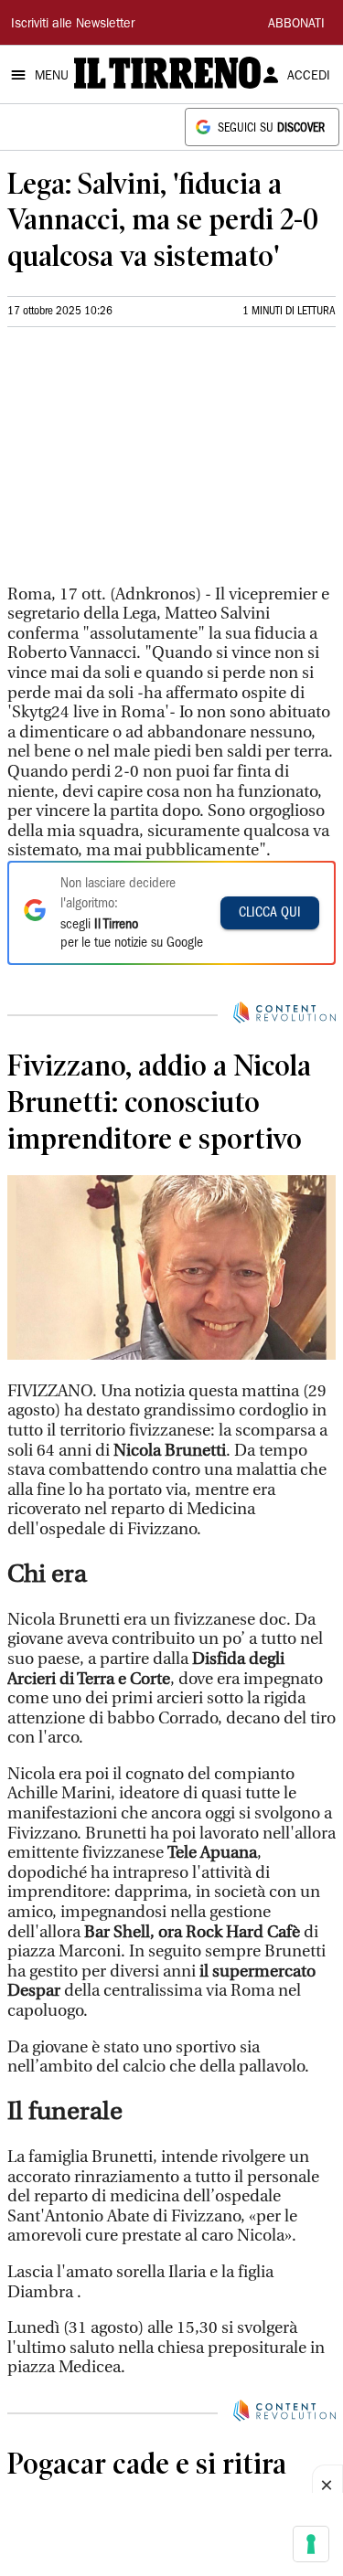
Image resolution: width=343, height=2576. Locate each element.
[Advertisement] (145, 463)
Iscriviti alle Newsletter (73, 25)
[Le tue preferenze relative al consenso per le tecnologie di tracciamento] (311, 2544)
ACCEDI (309, 77)
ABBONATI (296, 25)
